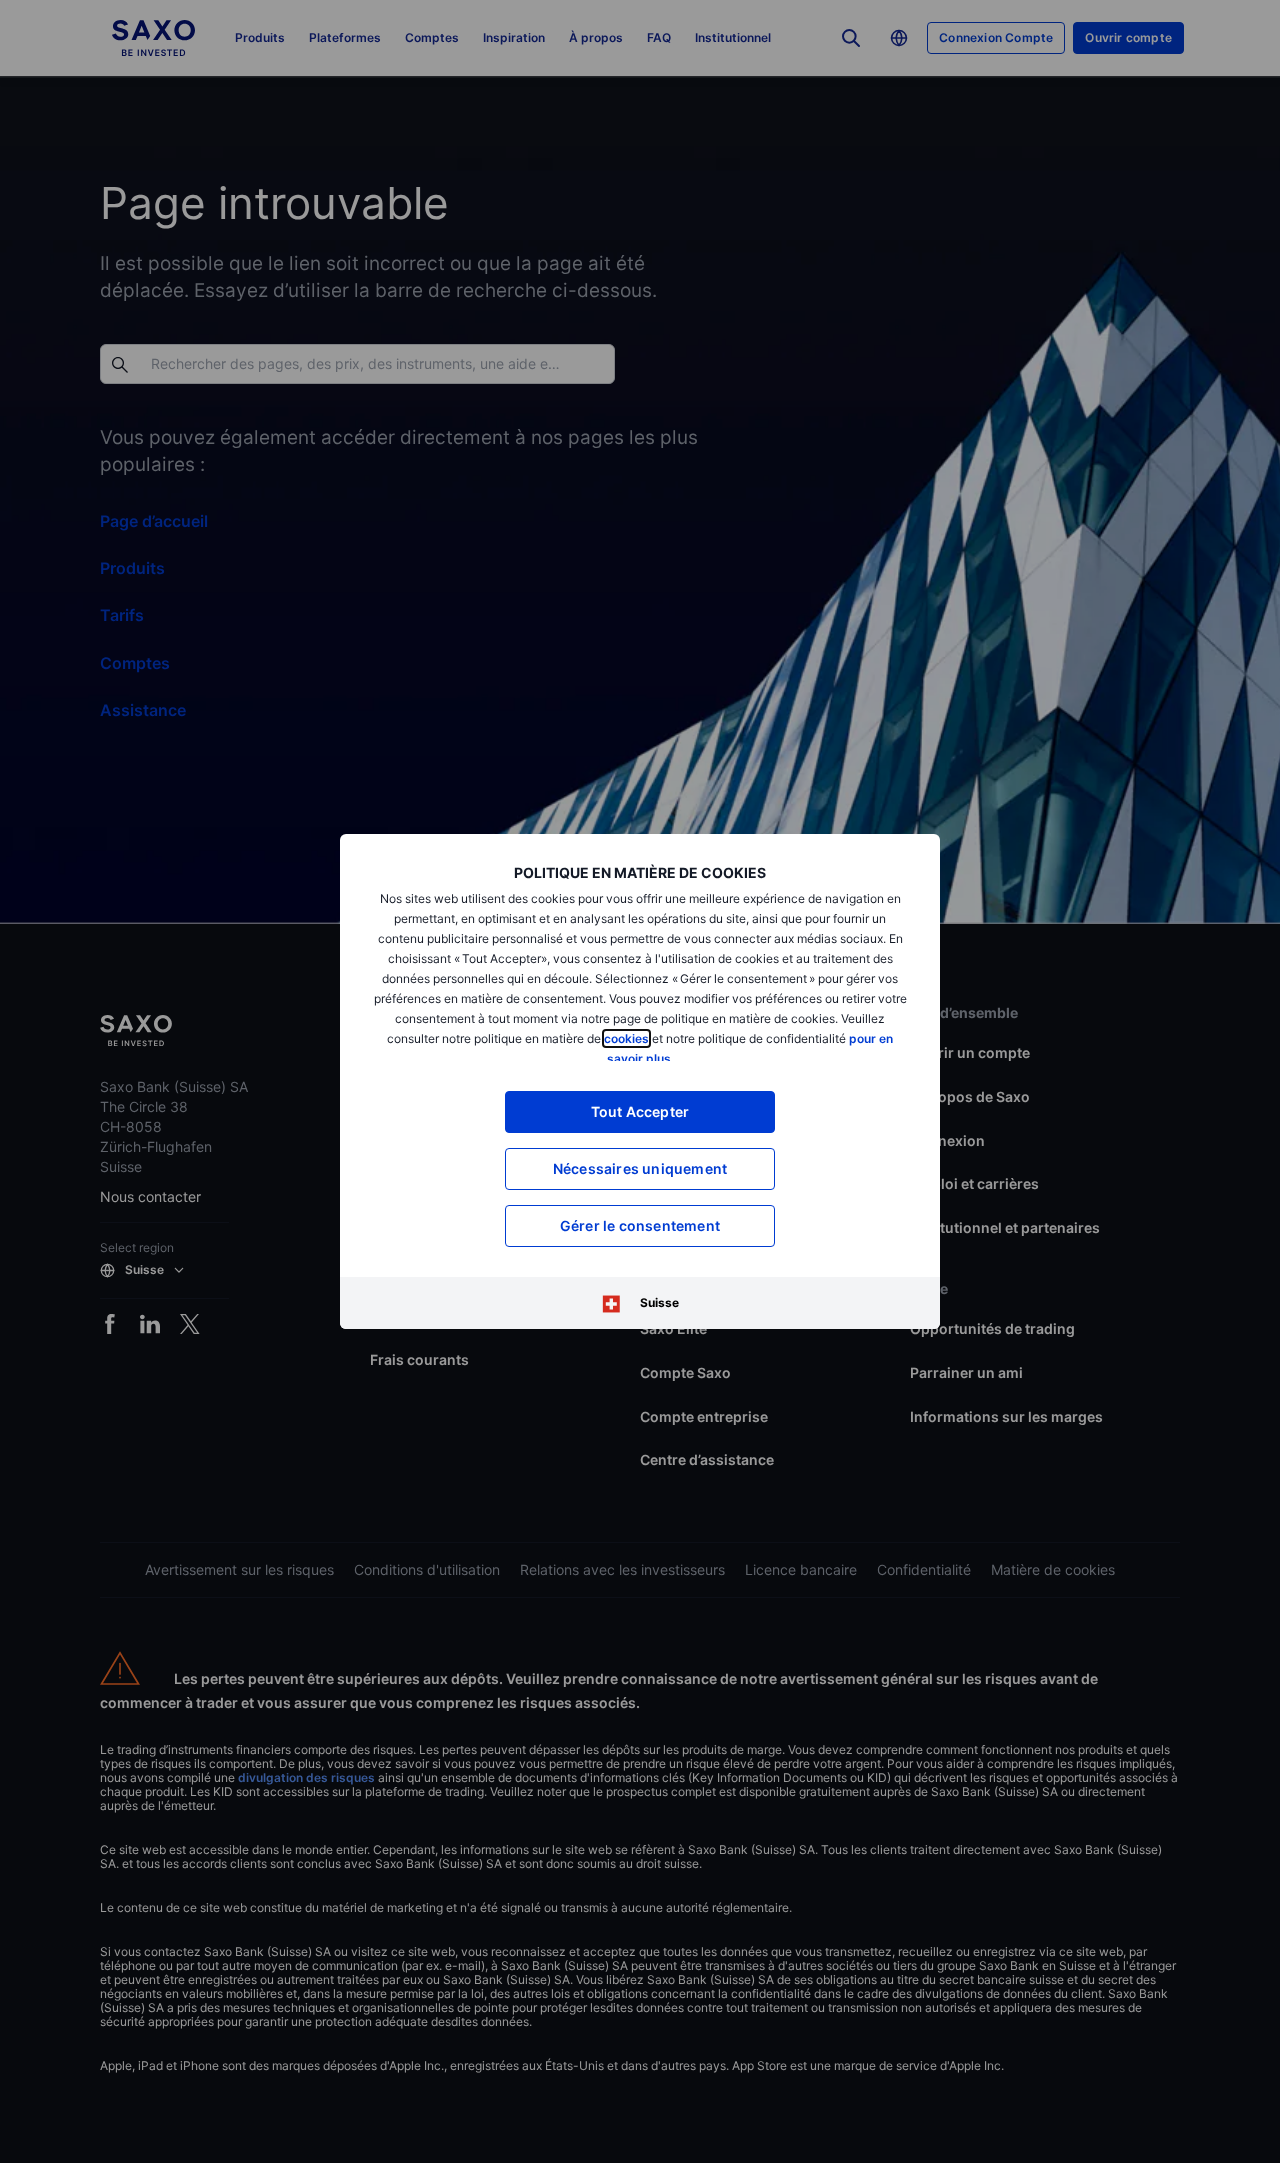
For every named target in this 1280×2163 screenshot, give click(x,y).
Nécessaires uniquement (640, 1168)
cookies (626, 1038)
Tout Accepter (640, 1111)
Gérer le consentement (640, 1225)
